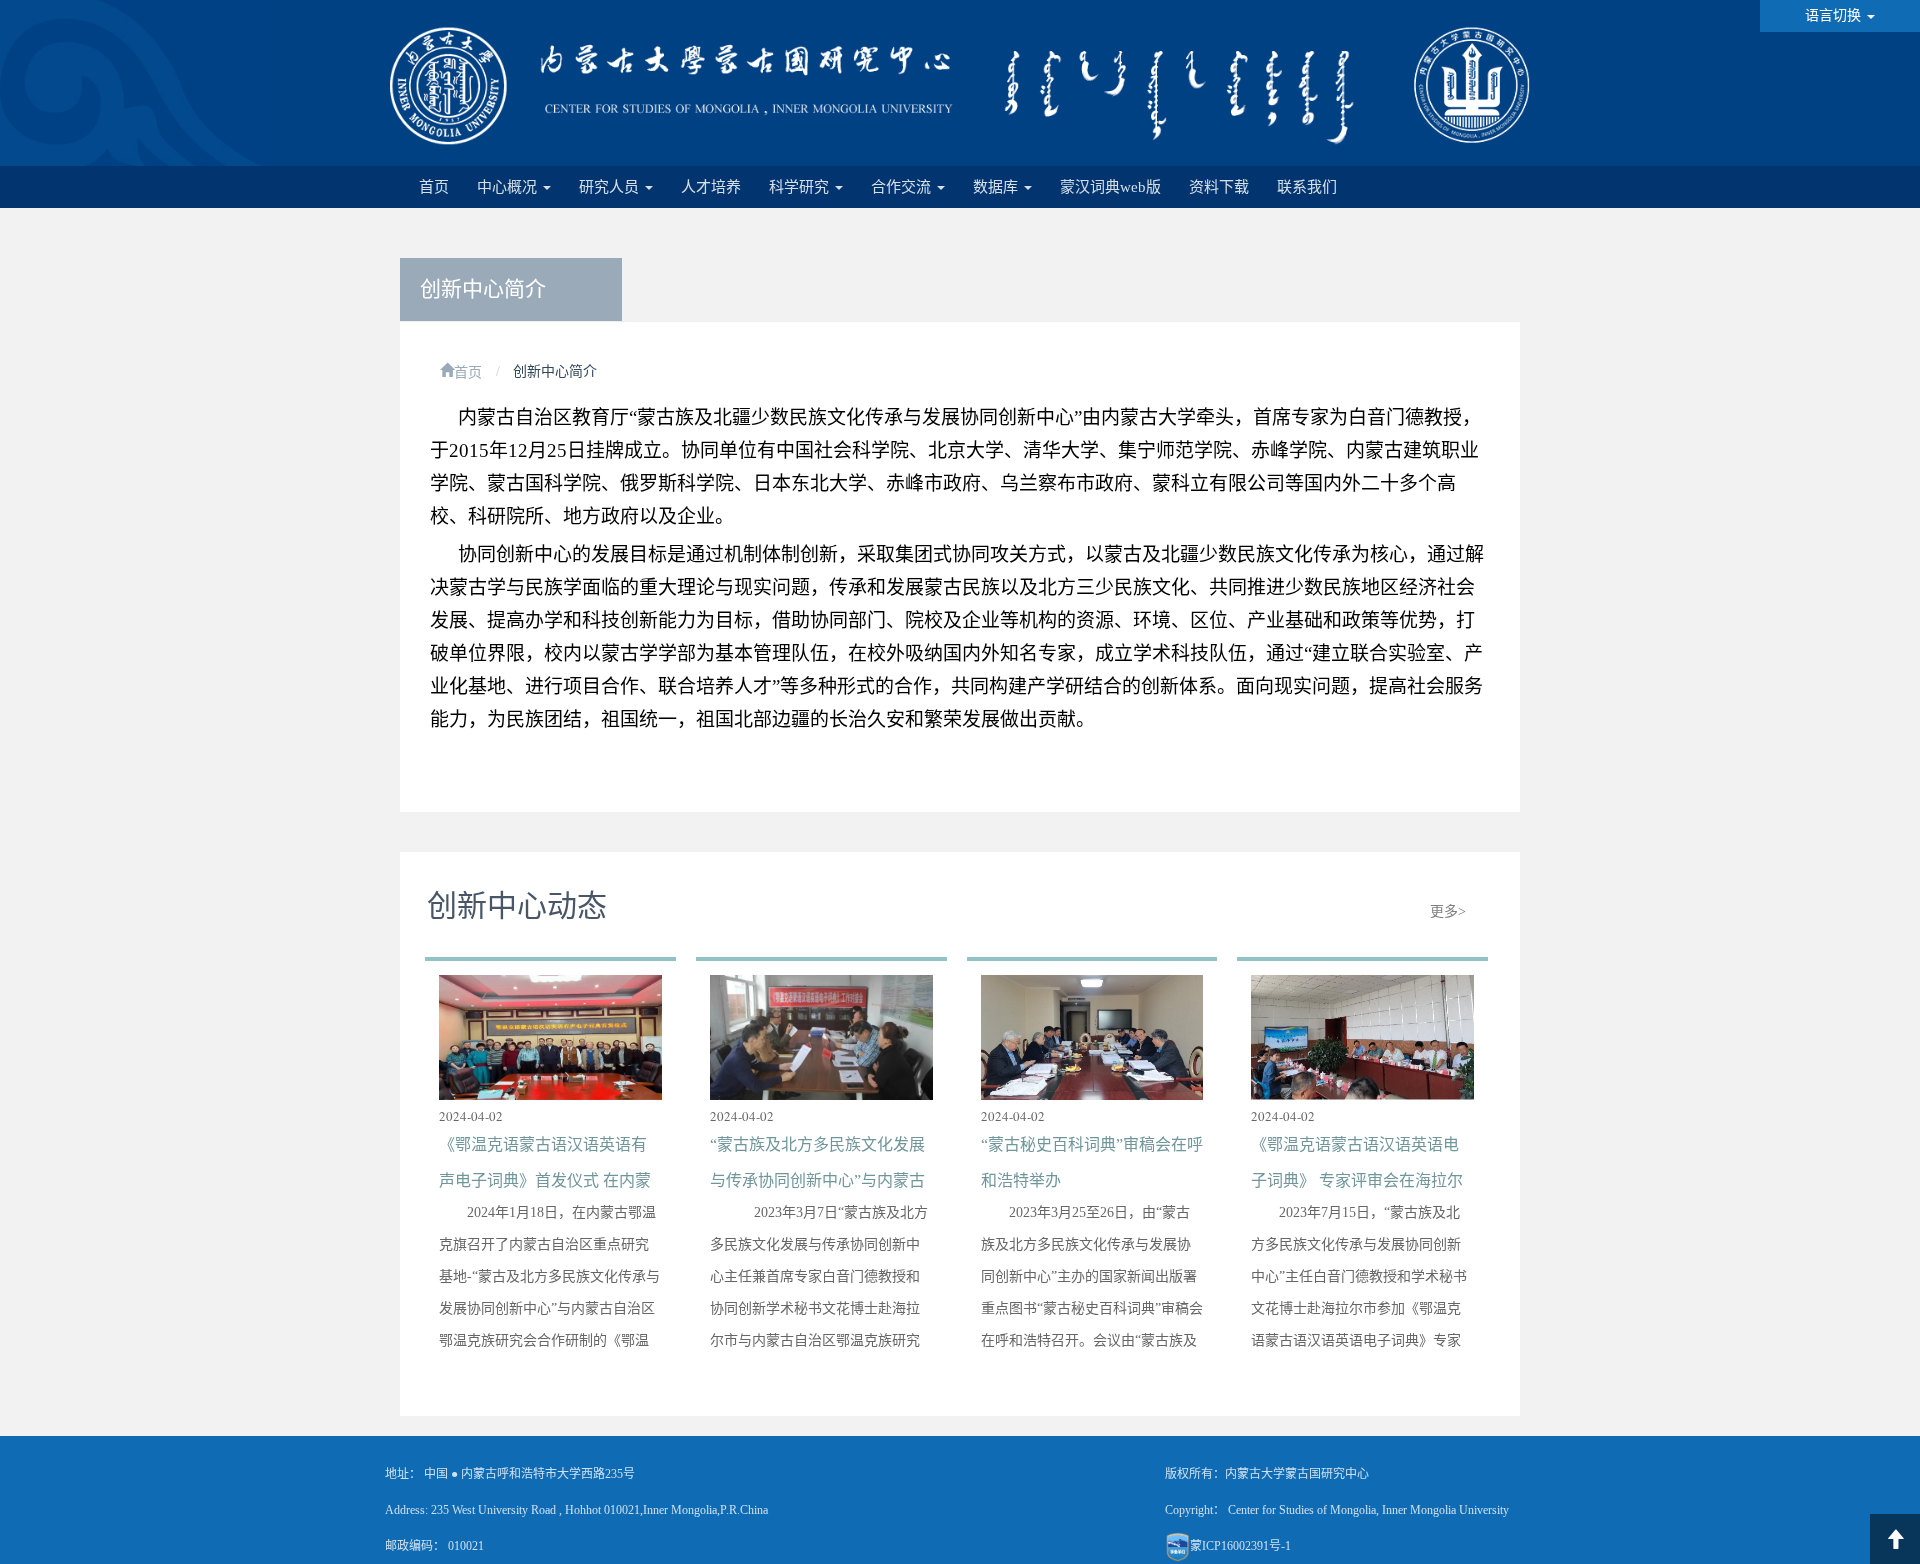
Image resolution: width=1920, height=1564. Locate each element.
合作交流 (903, 187)
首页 (434, 187)
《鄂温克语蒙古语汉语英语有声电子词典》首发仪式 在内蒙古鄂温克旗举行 (545, 1166)
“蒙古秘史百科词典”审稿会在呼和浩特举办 (1092, 1162)
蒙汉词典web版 (1110, 187)
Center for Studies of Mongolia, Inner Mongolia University (1368, 1510)
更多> (1448, 911)
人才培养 (711, 187)
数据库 (997, 187)
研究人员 (611, 187)
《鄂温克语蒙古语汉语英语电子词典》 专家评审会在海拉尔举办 (1357, 1166)
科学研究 (801, 187)
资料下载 (1219, 187)
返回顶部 (1895, 1539)
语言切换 (1835, 15)
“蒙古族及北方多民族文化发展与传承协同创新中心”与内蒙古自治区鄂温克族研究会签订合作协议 (817, 1166)
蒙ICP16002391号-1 (1240, 1546)
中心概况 (509, 187)
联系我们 (1307, 187)
